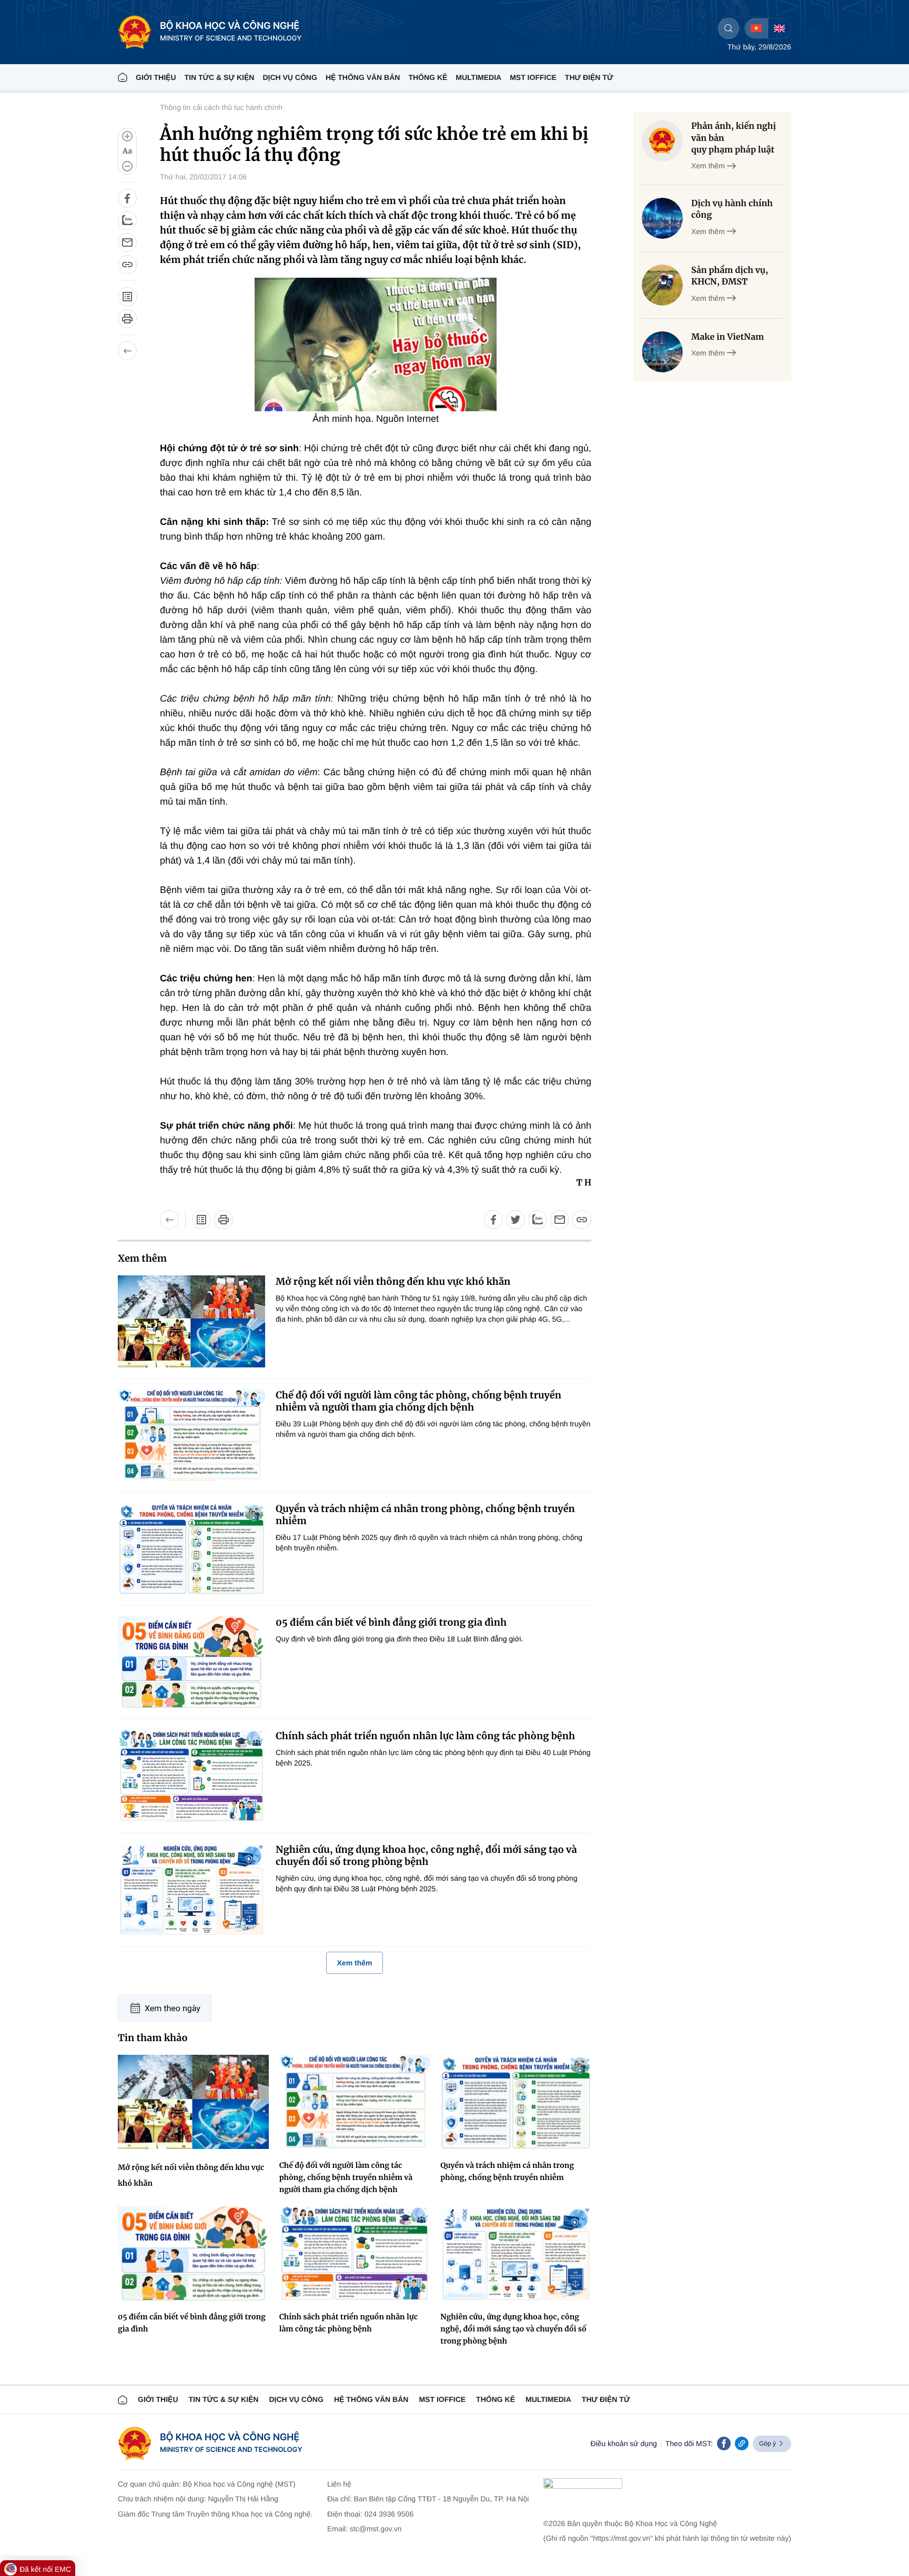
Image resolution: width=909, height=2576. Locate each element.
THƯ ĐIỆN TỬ (589, 77)
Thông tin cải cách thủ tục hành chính (221, 107)
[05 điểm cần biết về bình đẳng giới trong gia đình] (191, 1662)
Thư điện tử (606, 2399)
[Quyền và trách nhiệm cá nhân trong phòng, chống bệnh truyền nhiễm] (191, 1549)
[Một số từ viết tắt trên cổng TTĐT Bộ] (127, 297)
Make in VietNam (728, 337)
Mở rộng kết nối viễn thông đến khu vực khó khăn (393, 1281)
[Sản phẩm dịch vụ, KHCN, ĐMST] (662, 285)
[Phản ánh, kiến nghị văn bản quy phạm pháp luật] (662, 141)
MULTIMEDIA (478, 77)
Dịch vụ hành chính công (732, 209)
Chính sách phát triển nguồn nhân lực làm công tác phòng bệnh (425, 1736)
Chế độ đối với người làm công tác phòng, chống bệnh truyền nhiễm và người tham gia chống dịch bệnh (418, 1401)
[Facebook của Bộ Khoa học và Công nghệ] (724, 2443)
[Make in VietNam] (662, 352)
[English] (779, 28)
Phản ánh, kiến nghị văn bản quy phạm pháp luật (734, 138)
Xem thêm (355, 1963)
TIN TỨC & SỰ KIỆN (220, 77)
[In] (127, 319)
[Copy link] (742, 2443)
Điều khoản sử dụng (624, 2443)
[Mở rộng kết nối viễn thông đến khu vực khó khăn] (191, 1321)
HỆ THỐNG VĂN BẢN (363, 77)
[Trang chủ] (123, 77)
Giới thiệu (156, 77)
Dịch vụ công (290, 77)
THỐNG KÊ (428, 77)
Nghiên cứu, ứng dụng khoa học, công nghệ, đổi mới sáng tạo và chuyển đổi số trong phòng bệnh (426, 1855)
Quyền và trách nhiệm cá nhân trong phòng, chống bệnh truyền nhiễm (425, 1515)
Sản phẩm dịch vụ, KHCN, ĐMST (730, 276)
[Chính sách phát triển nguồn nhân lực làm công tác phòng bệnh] (191, 1776)
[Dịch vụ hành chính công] (662, 218)
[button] (127, 151)
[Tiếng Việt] (756, 28)
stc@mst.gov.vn (376, 2529)
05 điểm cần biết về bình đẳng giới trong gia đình (391, 1622)
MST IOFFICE (533, 77)
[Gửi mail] (127, 242)
